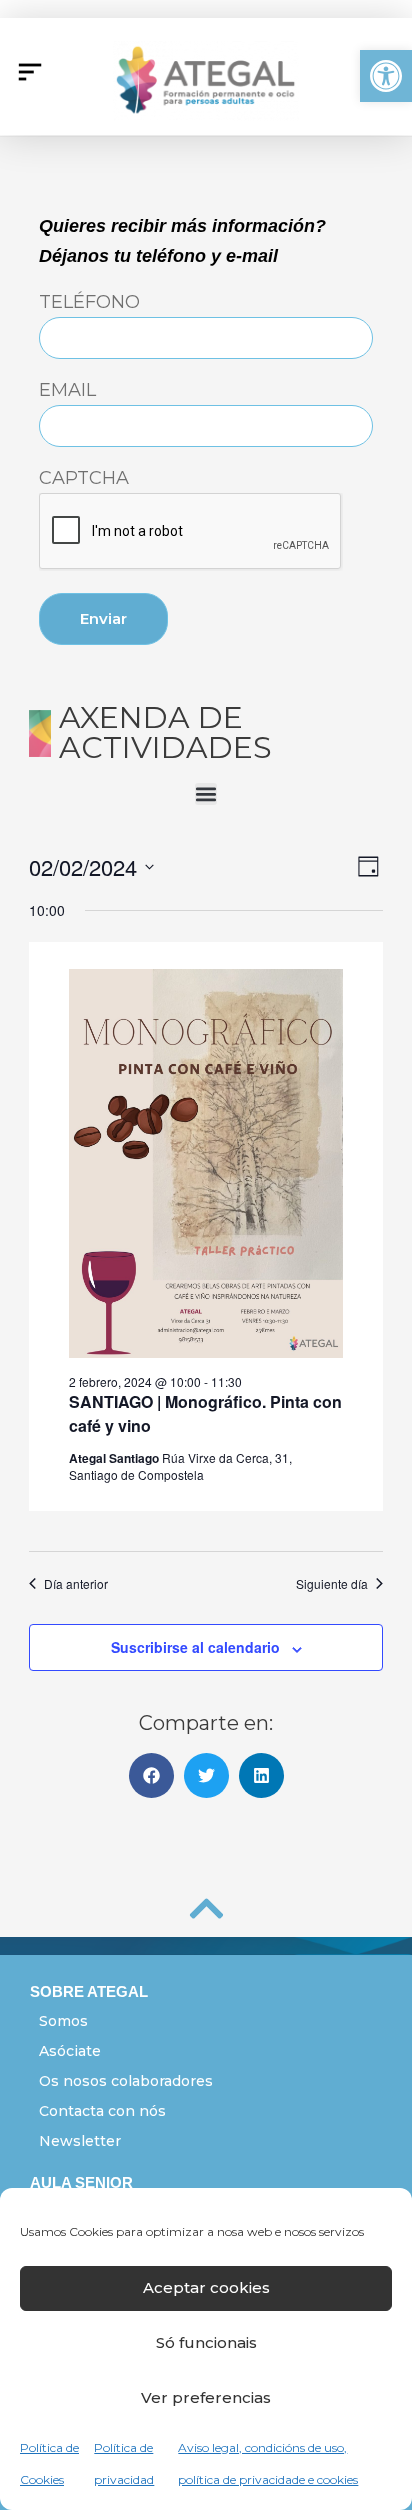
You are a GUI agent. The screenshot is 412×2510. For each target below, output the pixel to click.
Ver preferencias (206, 2397)
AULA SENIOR (81, 2183)
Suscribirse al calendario (195, 1647)
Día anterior (76, 1584)
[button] (386, 76)
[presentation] (191, 532)
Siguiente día (332, 1584)
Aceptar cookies (206, 2287)
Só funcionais (206, 2342)
